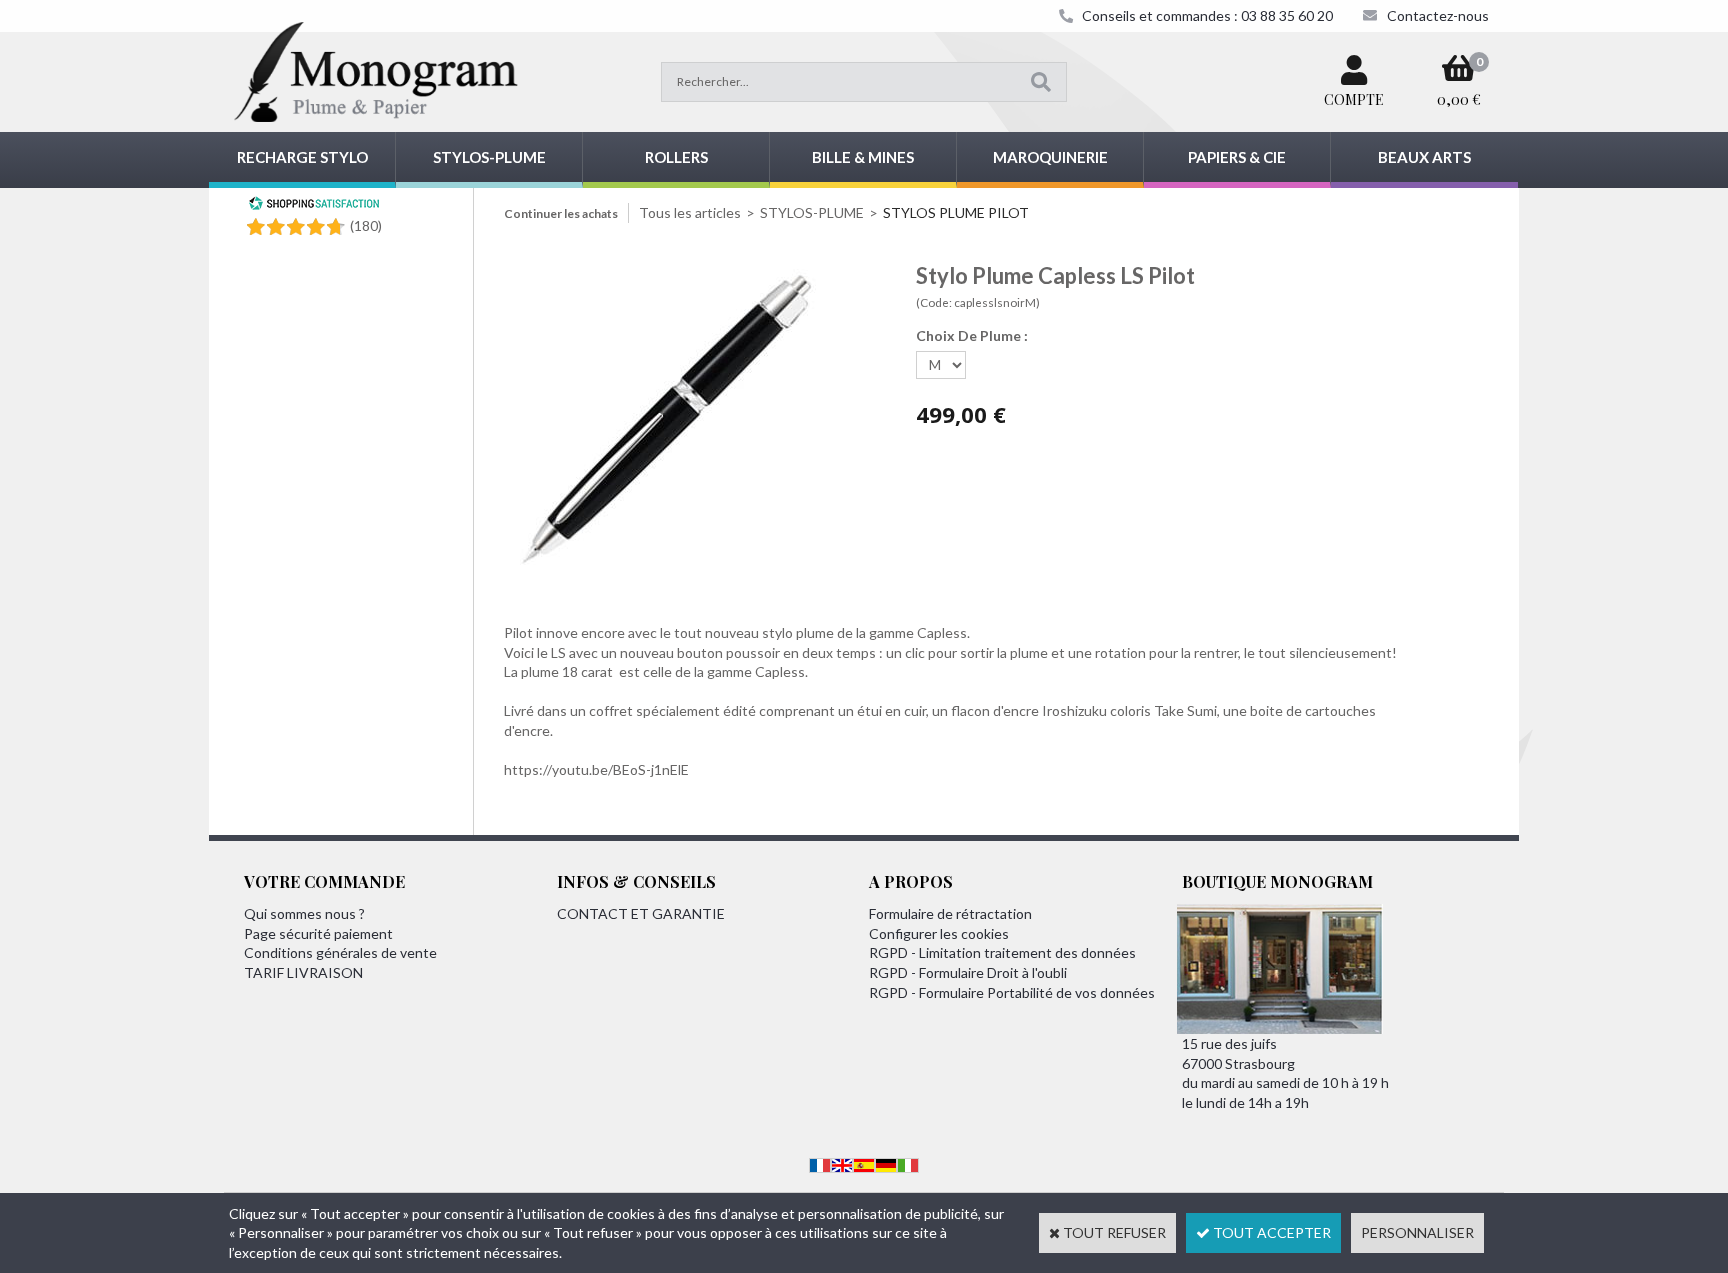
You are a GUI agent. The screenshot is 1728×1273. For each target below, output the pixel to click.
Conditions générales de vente (340, 952)
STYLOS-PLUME (489, 157)
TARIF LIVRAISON (303, 972)
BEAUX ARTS (1424, 157)
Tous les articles (690, 212)
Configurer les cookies (939, 933)
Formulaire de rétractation (950, 913)
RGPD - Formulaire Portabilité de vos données (1012, 992)
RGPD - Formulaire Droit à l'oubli (968, 972)
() (366, 225)
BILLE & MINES (863, 157)
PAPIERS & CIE (1237, 157)
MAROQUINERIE (1050, 157)
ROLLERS (676, 157)
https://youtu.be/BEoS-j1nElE (596, 769)
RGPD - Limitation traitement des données (1002, 952)
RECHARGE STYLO (302, 157)
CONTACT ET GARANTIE (641, 913)
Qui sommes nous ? (304, 913)
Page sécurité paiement (318, 933)
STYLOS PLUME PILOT (956, 212)
